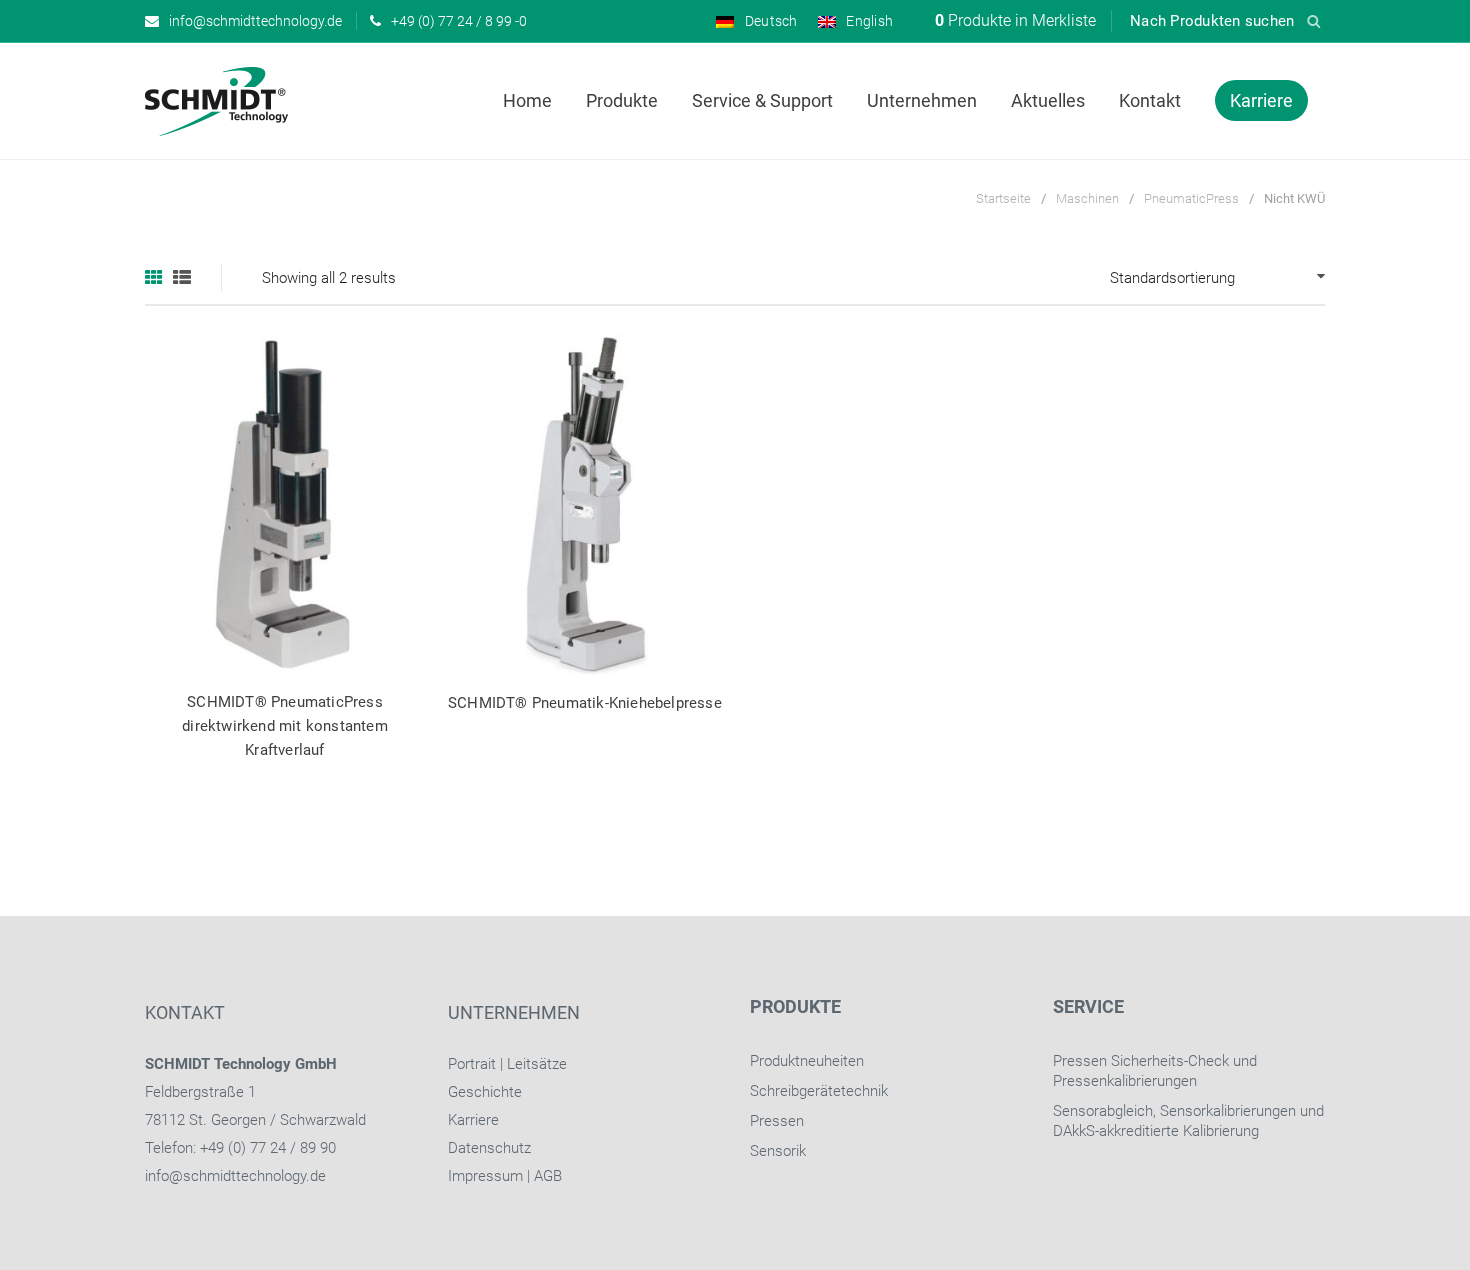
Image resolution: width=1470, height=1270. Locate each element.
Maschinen (1087, 198)
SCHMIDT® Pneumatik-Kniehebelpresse (585, 703)
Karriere (473, 1120)
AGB (548, 1176)
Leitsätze (537, 1064)
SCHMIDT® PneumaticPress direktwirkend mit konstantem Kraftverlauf (285, 726)
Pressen (777, 1121)
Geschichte (485, 1092)
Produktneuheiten (807, 1061)
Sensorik (778, 1151)
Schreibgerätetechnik (819, 1091)
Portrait (472, 1064)
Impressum (485, 1176)
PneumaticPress (1191, 198)
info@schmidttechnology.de (235, 1176)
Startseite (1003, 198)
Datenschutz (489, 1148)
